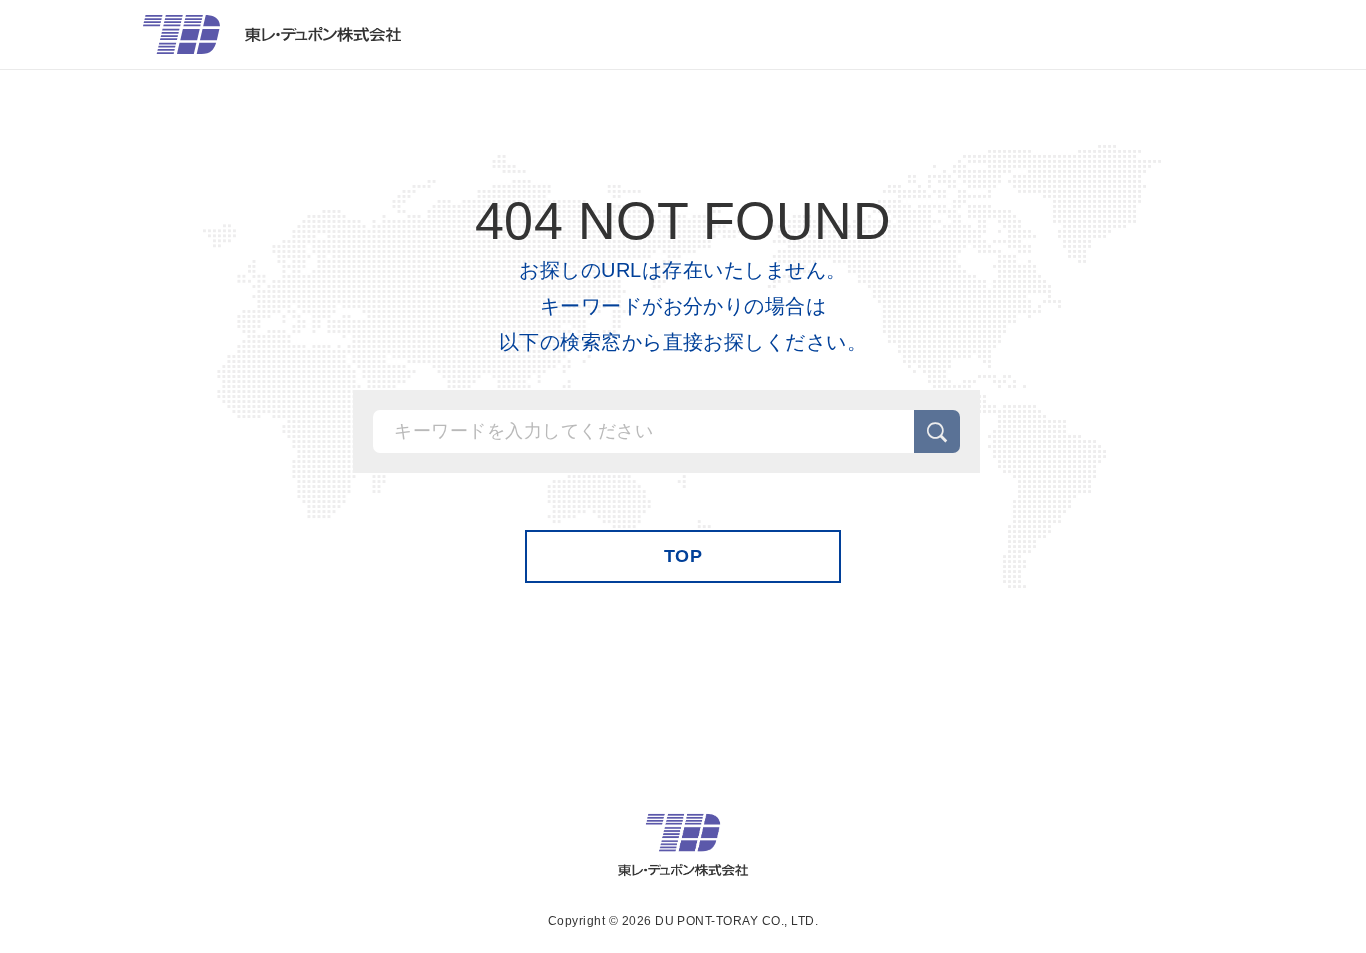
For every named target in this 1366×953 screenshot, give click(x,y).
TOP (683, 556)
